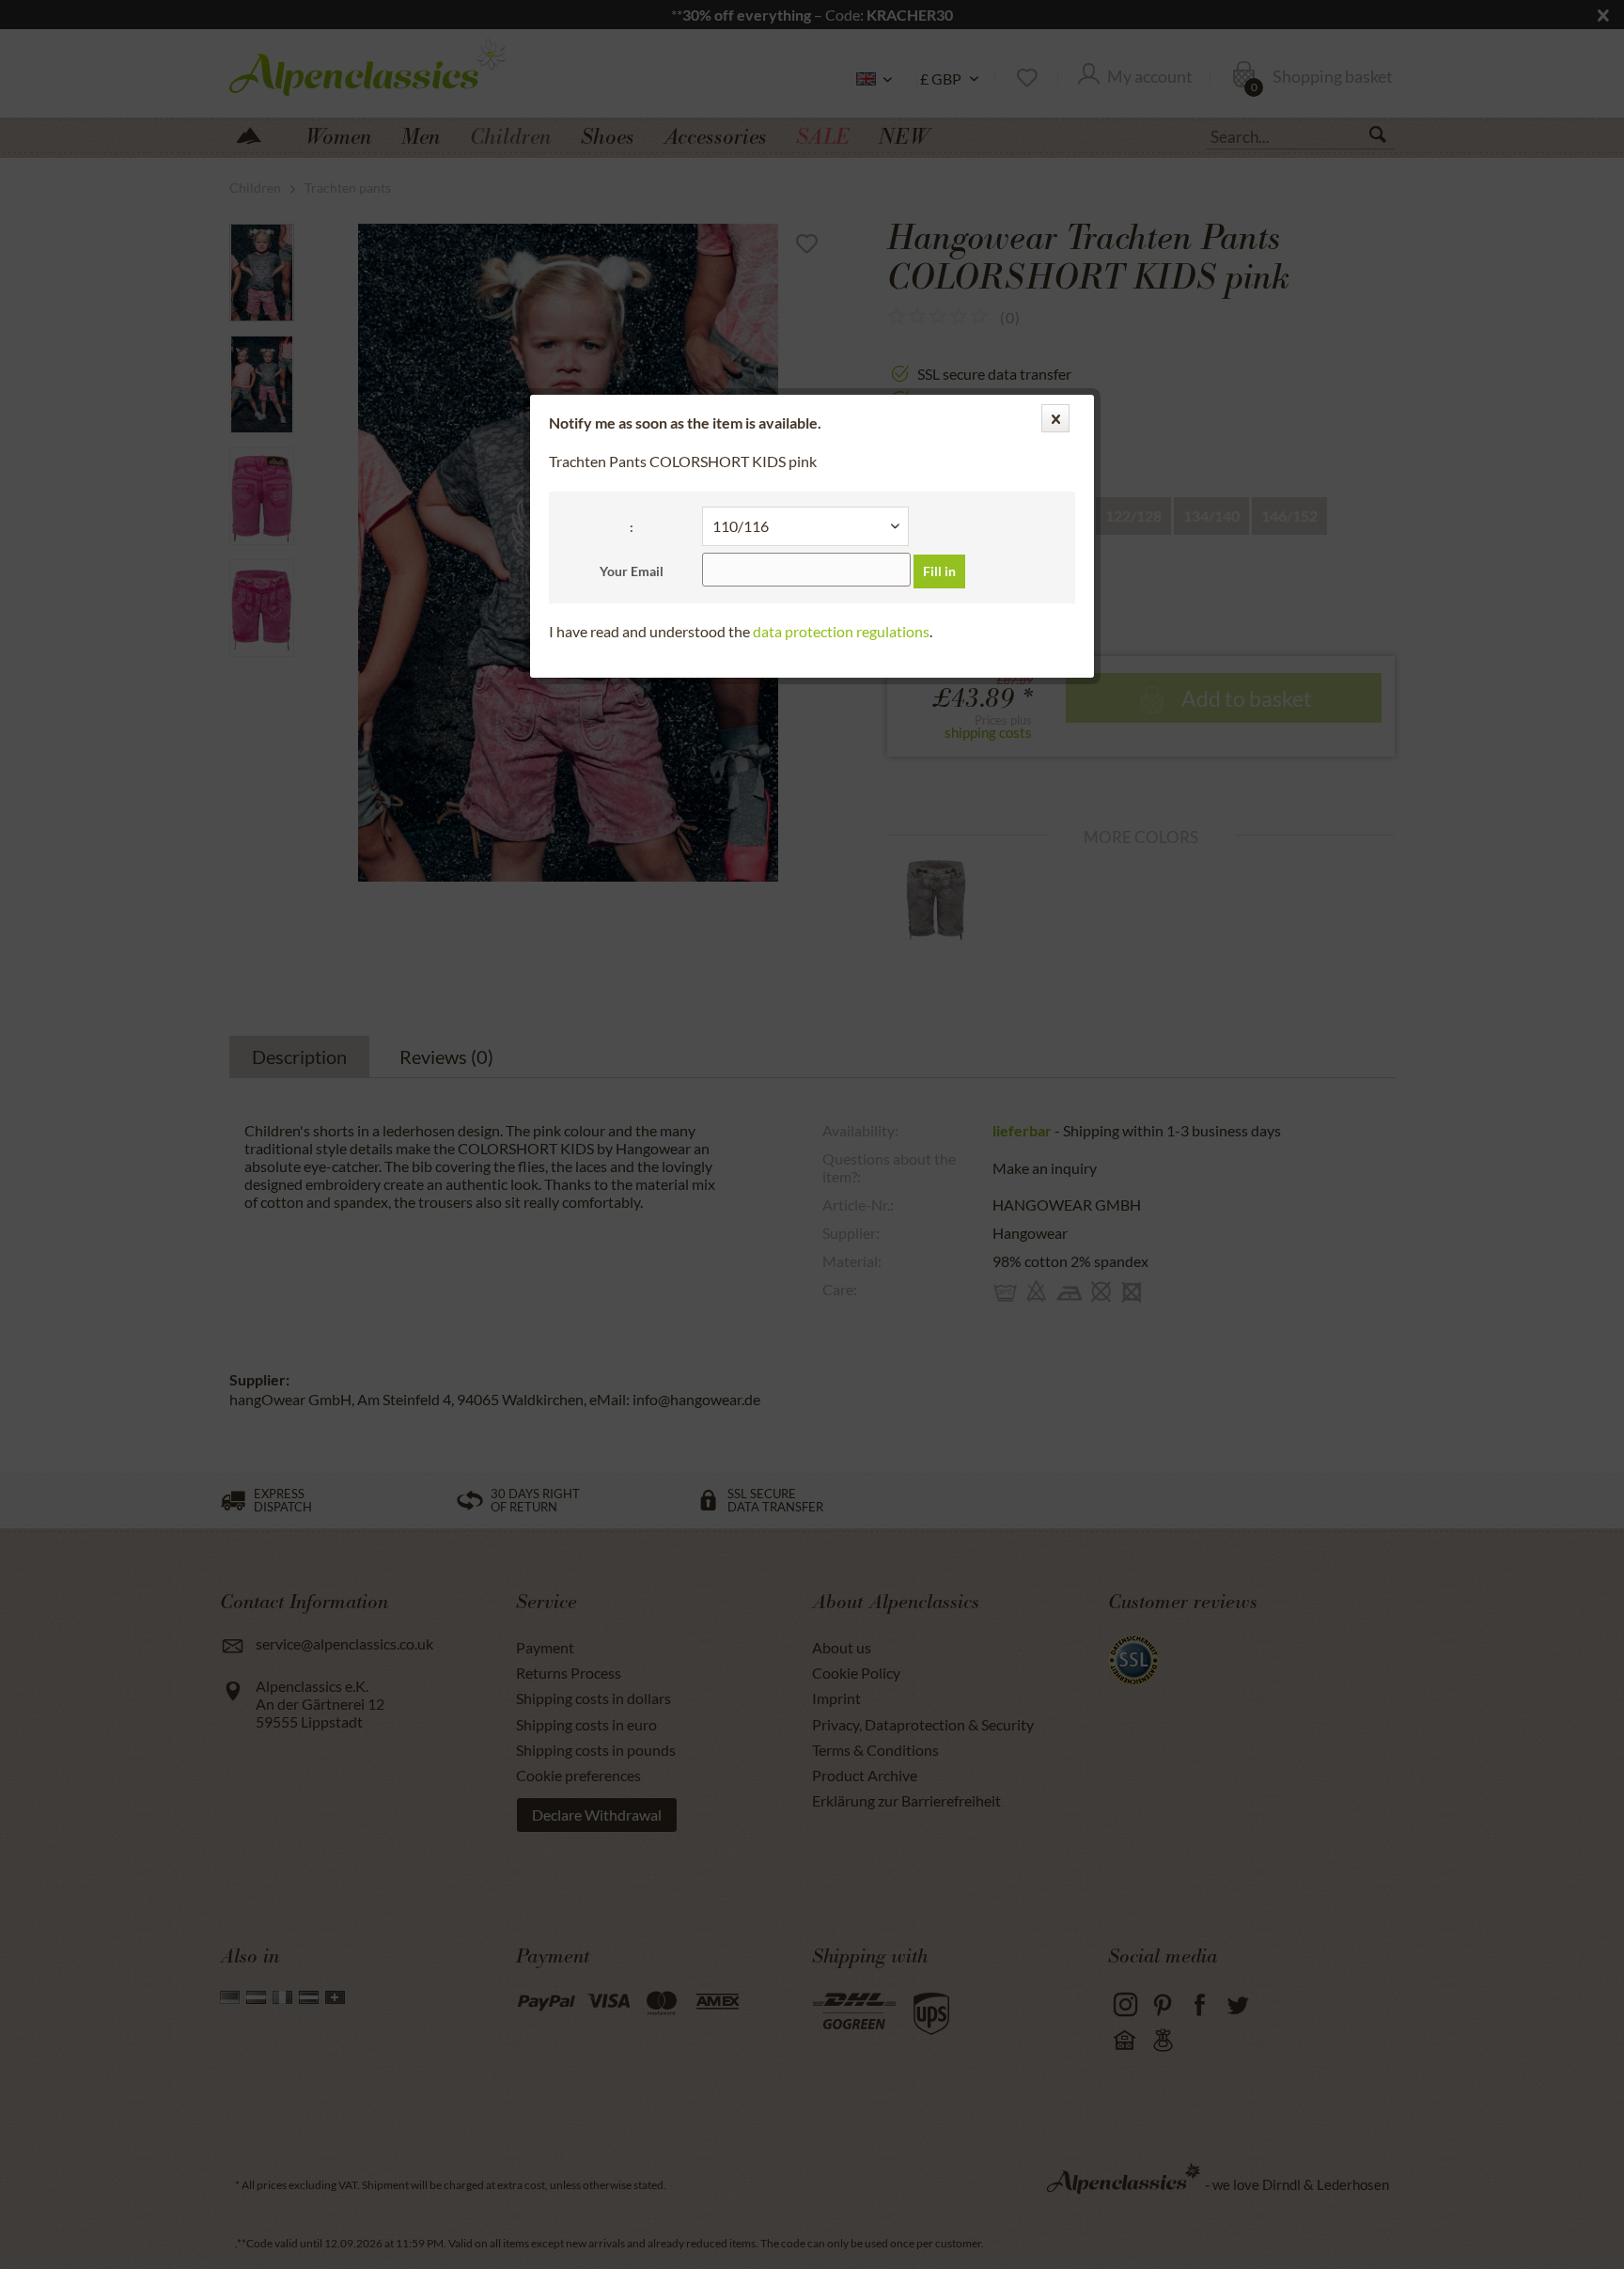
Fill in (939, 571)
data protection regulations (841, 631)
